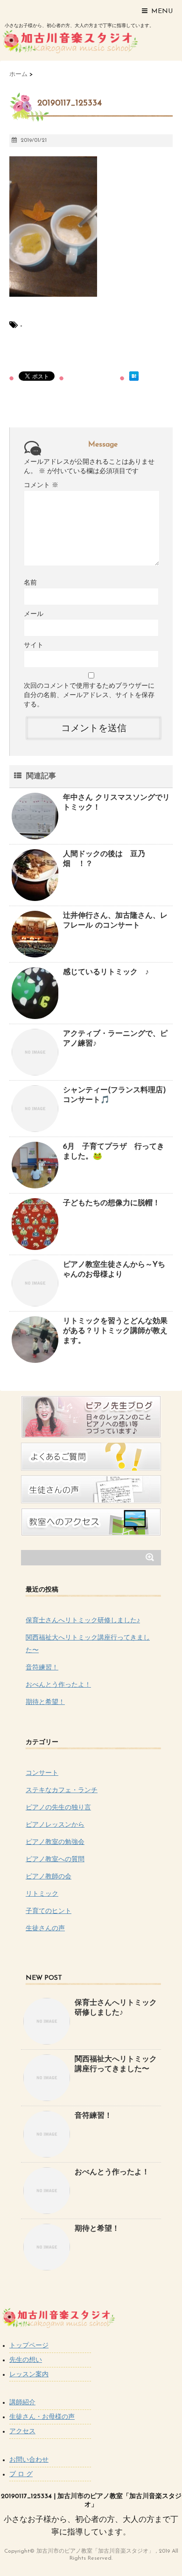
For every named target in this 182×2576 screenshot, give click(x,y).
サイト (34, 646)
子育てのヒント (49, 1911)
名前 (30, 583)
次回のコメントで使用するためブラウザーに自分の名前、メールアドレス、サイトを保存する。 (89, 695)
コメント (41, 485)
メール (34, 614)
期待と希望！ (45, 1702)
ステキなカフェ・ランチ (62, 1791)
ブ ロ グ (21, 2475)
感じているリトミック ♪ (106, 972)
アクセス (22, 2432)
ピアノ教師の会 (49, 1877)
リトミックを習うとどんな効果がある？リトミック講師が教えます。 (115, 1331)
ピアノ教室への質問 (55, 1860)
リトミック (42, 1894)
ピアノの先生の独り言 (58, 1808)
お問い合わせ (29, 2460)
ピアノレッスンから (55, 1825)
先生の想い (26, 2360)
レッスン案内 (29, 2375)
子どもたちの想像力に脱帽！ (112, 1203)
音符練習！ (42, 1668)
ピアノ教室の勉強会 (55, 1842)
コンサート (42, 1773)
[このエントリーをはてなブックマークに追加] (134, 376)
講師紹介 (22, 2403)
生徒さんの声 (45, 1929)
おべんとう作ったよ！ (58, 1685)
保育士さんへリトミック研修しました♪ (83, 1621)
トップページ (29, 2346)
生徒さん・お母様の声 (42, 2417)
